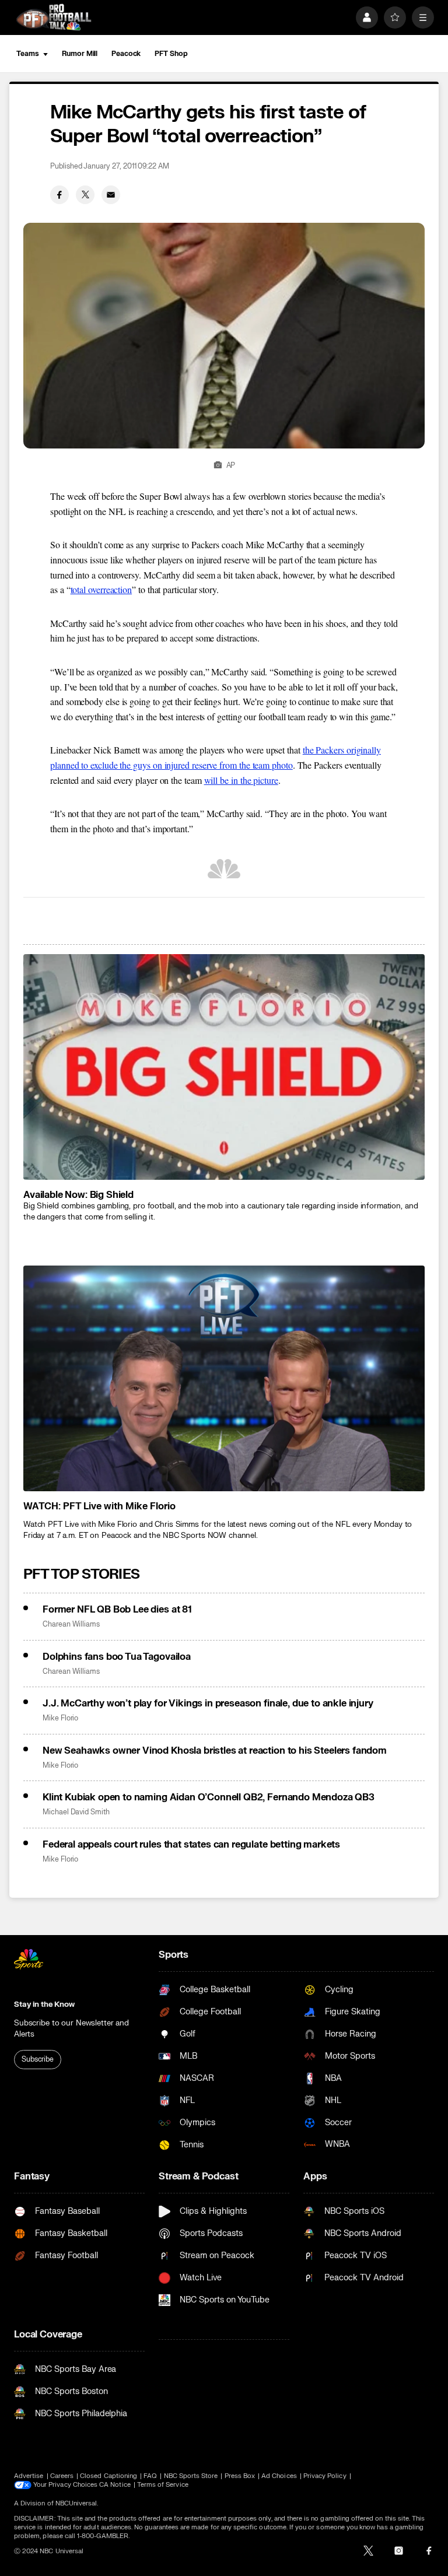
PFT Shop (171, 54)
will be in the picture (241, 780)
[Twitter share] (85, 195)
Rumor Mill (80, 54)
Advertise (29, 2476)
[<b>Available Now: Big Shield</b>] (224, 1067)
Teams (27, 54)
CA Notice (115, 2485)
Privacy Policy (325, 2476)
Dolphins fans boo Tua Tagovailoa (117, 1657)
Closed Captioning (108, 2476)
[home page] (54, 17)
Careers (62, 2476)
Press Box (240, 2476)
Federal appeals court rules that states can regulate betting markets (191, 1845)
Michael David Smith (76, 1812)
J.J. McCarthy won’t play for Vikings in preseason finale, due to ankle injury (208, 1704)
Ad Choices (279, 2476)
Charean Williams (71, 1625)
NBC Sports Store (191, 2476)
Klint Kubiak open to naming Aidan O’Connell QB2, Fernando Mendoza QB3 (209, 1797)
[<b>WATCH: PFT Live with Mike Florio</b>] (224, 1378)
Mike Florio (60, 1718)
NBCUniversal (76, 2503)
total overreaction (101, 589)
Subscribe (38, 2059)
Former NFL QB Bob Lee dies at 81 (117, 1610)
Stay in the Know (44, 2004)
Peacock (126, 54)
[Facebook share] (60, 195)
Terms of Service (163, 2485)
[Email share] (111, 195)
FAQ (150, 2476)
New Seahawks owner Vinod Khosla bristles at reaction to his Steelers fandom (215, 1751)
